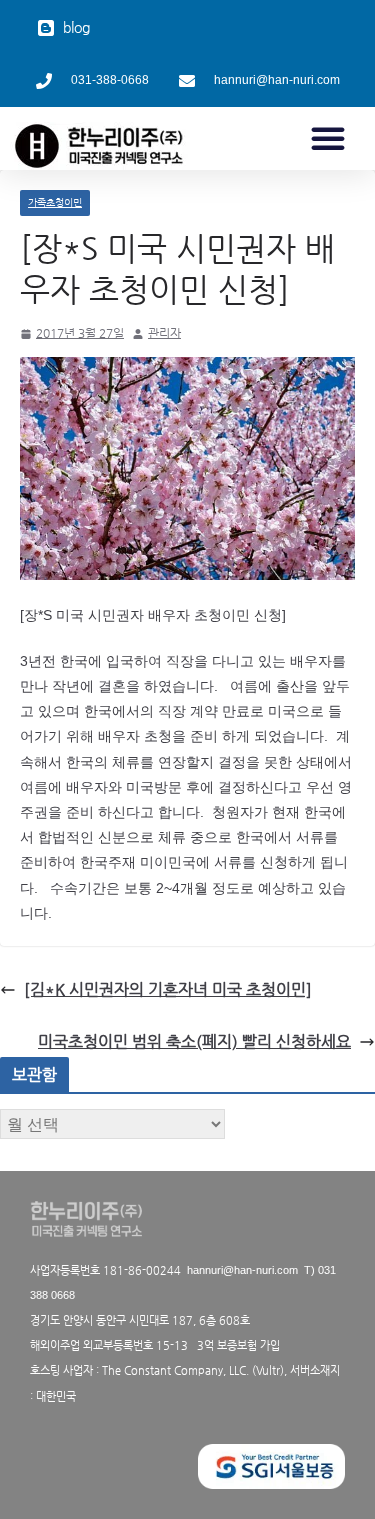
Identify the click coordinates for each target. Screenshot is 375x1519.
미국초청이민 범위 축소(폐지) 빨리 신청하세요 (194, 1041)
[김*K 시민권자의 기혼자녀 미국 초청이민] (168, 989)
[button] (328, 138)
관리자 (164, 333)
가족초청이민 (55, 202)
